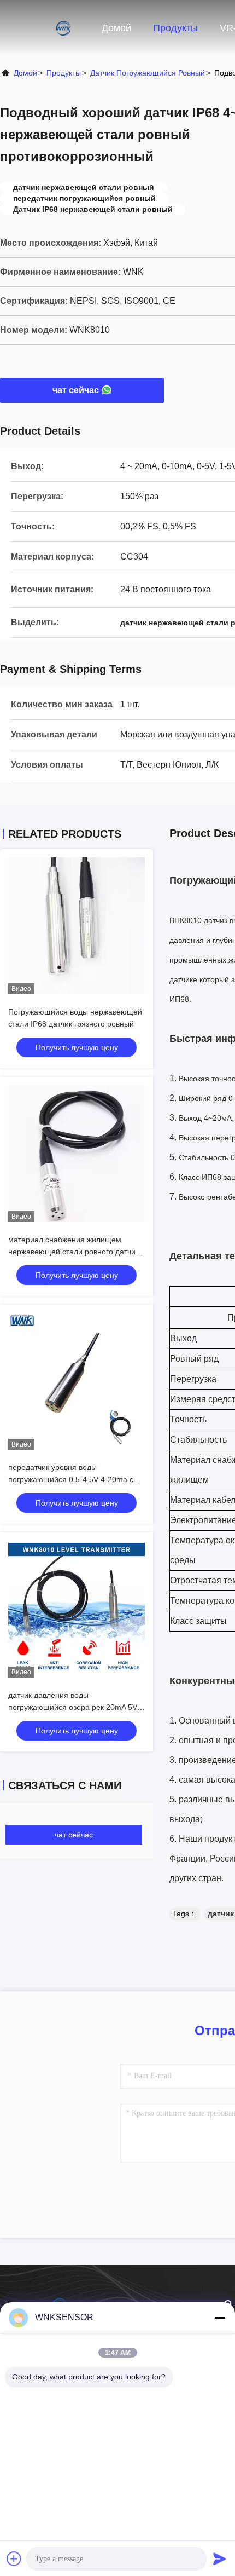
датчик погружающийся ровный (148, 73)
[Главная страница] (44, 27)
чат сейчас (76, 390)
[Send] (220, 2558)
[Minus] (220, 2318)
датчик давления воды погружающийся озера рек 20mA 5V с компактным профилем (76, 1707)
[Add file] (14, 2558)
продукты (64, 73)
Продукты (175, 28)
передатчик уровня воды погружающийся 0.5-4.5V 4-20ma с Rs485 (71, 1479)
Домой (116, 28)
